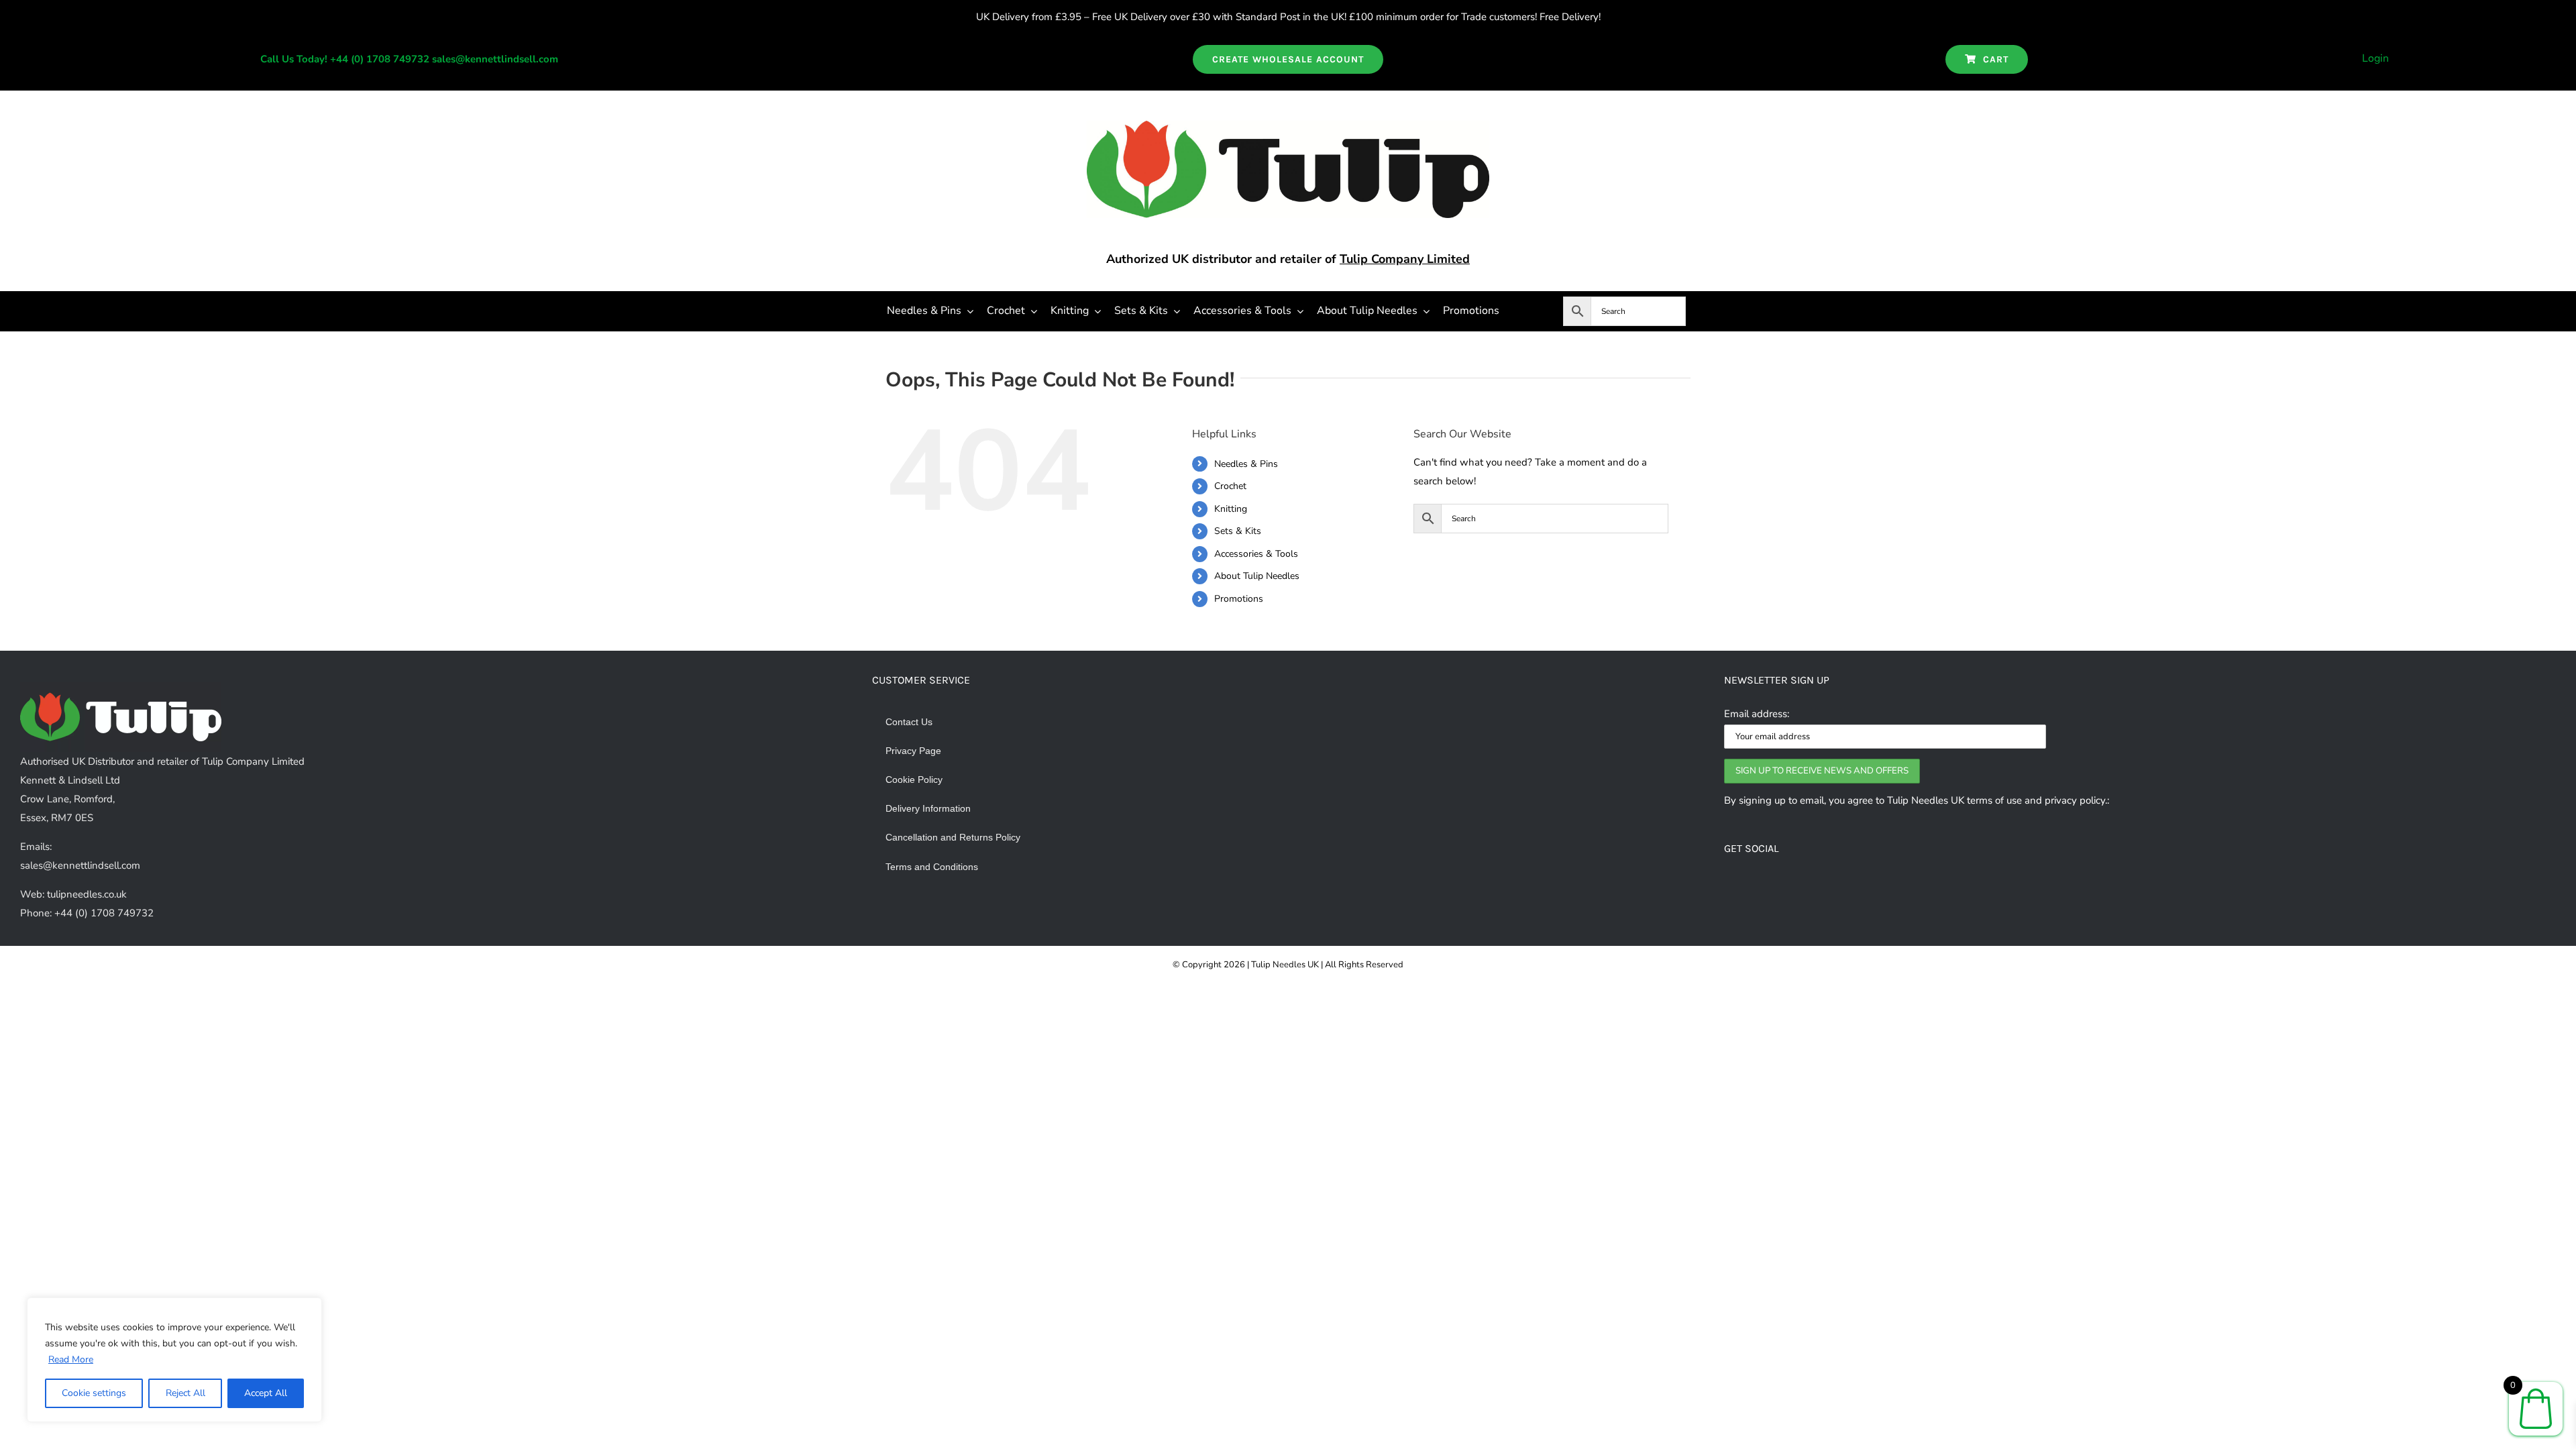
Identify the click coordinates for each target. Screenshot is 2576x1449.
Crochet (1230, 486)
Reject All (185, 1393)
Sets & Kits (1238, 531)
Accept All (266, 1393)
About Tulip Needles (1257, 576)
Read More (71, 1359)
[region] (174, 1360)
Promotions (1239, 599)
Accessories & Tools (1256, 554)
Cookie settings (94, 1393)
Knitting (1231, 509)
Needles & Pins (1246, 464)
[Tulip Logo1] (1288, 125)
